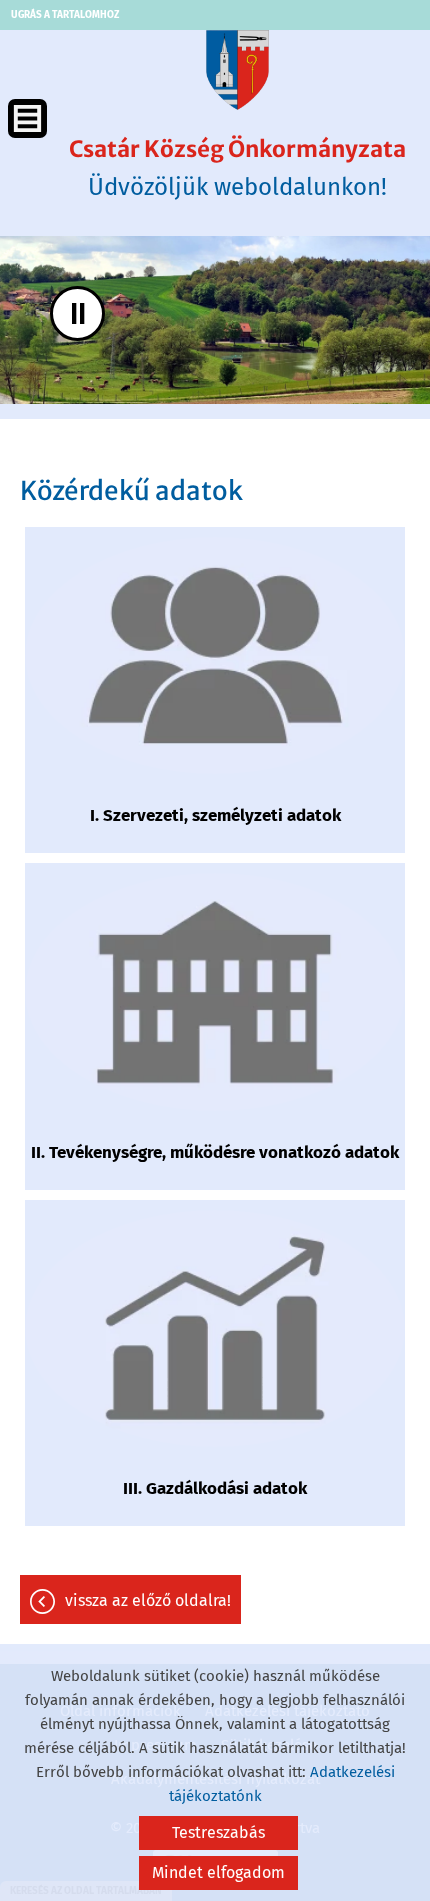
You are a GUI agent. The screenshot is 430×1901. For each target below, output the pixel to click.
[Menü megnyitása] (27, 118)
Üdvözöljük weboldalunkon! (237, 168)
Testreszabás (218, 1832)
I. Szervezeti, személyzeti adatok (215, 815)
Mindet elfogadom (218, 1872)
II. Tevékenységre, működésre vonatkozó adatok (215, 1152)
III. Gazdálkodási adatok (215, 1488)
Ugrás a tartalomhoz (65, 15)
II (78, 313)
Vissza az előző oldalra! (148, 1600)
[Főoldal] (237, 70)
